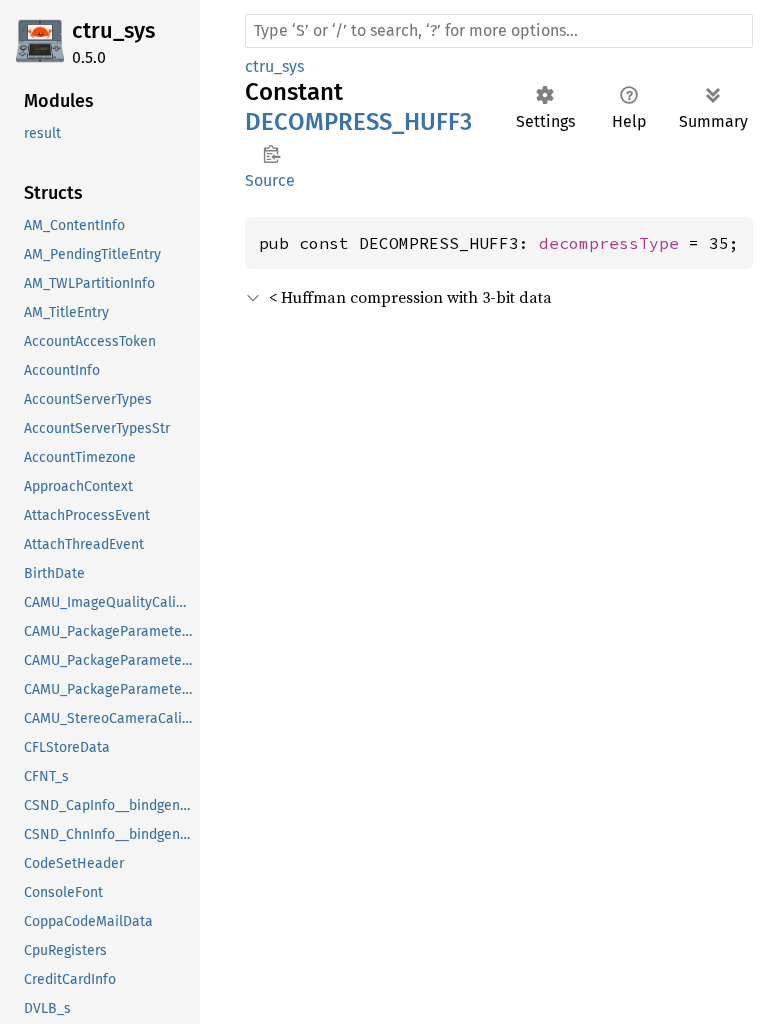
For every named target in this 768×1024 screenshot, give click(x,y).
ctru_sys (113, 30)
